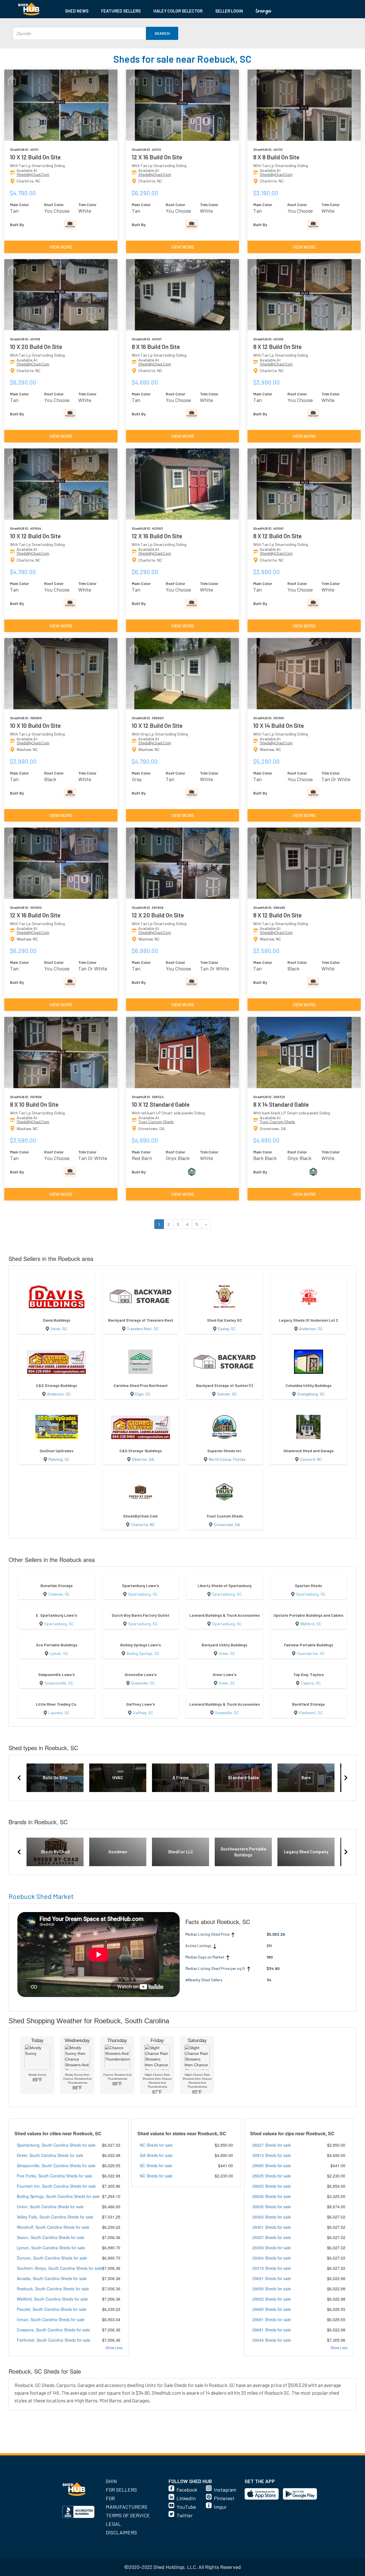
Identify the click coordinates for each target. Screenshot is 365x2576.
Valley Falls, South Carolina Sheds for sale (55, 2217)
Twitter (185, 2515)
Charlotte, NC (143, 1524)
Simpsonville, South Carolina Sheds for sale (56, 2165)
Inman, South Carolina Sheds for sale (51, 2319)
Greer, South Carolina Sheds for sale (50, 2155)
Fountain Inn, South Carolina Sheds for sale (56, 2186)
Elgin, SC (143, 1394)
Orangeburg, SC (311, 1394)
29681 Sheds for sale (272, 2319)
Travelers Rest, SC (143, 1329)
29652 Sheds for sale (272, 2299)
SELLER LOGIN (229, 11)
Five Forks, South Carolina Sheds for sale (54, 2176)
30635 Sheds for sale (272, 2207)
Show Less (114, 2348)
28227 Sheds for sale (272, 2145)
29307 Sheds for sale (272, 2237)
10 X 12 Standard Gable (161, 1104)
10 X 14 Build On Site (279, 725)
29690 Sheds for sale (272, 2165)
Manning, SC (59, 1459)
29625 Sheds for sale (272, 2186)
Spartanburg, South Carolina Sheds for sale (56, 2145)
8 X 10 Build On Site (34, 1104)
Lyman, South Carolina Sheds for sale (51, 2248)
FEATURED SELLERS (121, 11)
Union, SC (59, 1329)
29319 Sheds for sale (272, 2268)
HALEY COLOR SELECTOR (178, 11)
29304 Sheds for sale (272, 2258)
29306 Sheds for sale (272, 2248)
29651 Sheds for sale (272, 2278)
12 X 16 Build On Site (157, 157)
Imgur (220, 2507)
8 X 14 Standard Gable (281, 1104)
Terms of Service (128, 2515)
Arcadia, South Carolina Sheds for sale (52, 2278)
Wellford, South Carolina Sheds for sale (52, 2299)
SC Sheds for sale (156, 2165)
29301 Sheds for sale (272, 2227)
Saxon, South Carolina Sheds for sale (51, 2237)
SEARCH (162, 33)
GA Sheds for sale (156, 2155)
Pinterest (224, 2498)
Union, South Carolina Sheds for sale (50, 2207)
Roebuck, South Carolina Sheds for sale (53, 2289)
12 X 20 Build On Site (158, 915)
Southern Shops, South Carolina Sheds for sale (59, 2268)
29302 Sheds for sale (272, 2217)
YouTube (186, 2507)
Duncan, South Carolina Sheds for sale (52, 2258)
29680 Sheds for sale (272, 2309)
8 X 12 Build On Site (277, 347)
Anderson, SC (311, 1329)
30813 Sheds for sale (272, 2155)
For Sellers (121, 2490)
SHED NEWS (77, 11)
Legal (113, 2524)
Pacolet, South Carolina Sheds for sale (52, 2309)
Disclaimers (121, 2532)
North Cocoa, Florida (227, 1459)
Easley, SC (227, 1329)
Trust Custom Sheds (156, 1122)
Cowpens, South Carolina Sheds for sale (53, 2330)
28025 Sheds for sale (272, 2176)
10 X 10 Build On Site (35, 725)
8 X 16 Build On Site (156, 347)
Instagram (225, 2490)
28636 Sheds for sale (272, 2196)
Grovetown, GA (227, 1524)
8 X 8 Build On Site (276, 157)
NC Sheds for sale (156, 2145)
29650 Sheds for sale (272, 2289)
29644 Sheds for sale (272, 2340)
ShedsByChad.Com (33, 174)
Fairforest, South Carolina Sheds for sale (54, 2340)
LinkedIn (186, 2498)
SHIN (111, 2481)
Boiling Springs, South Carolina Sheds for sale (58, 2196)
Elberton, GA (143, 1459)
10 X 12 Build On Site (35, 157)
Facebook (187, 2490)
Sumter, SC (227, 1394)
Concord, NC (311, 1459)
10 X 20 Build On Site (36, 347)
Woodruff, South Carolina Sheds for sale (53, 2227)
